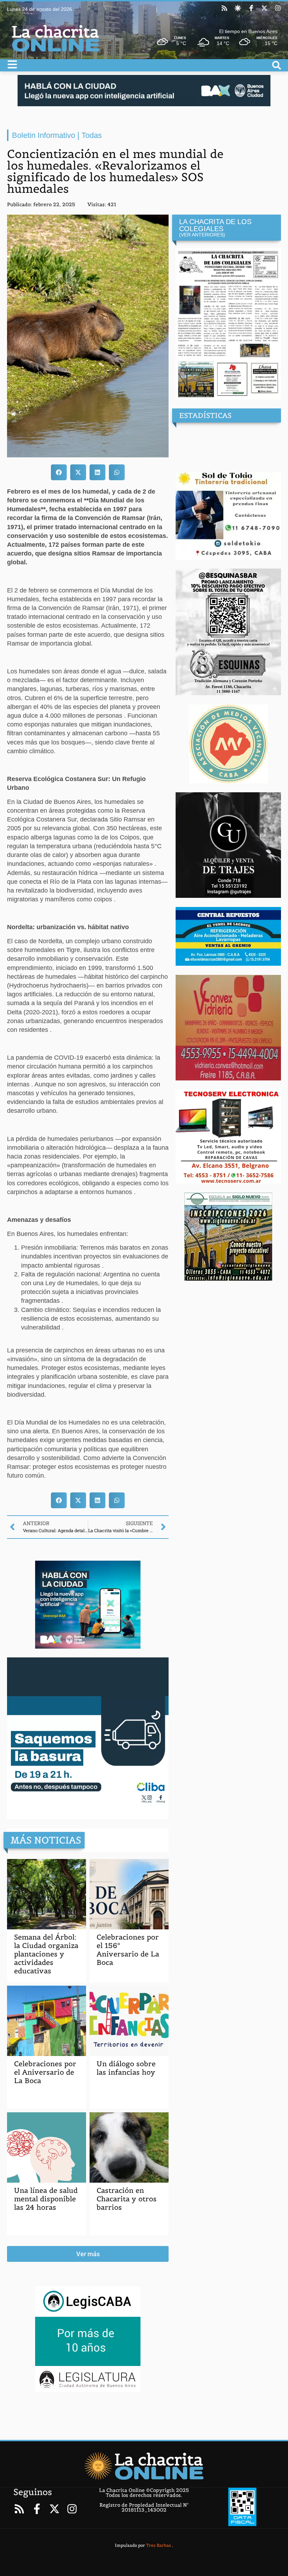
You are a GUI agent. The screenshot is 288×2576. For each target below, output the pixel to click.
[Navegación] (12, 64)
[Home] (144, 2466)
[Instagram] (278, 8)
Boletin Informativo (44, 135)
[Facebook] (251, 8)
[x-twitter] (264, 8)
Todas (92, 135)
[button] (59, 472)
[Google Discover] (238, 8)
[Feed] (224, 8)
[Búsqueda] (277, 65)
